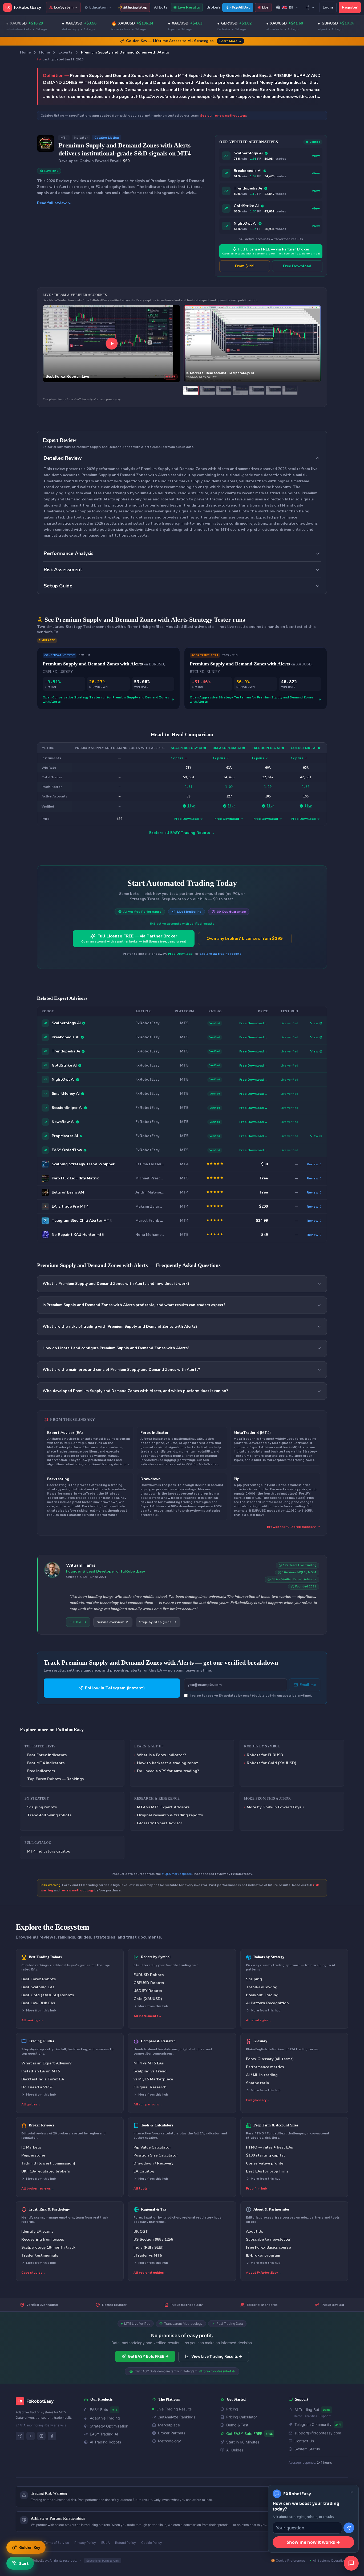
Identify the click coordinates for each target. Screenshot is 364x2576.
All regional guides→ (150, 2273)
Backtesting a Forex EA (43, 2079)
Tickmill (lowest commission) (48, 2163)
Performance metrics (265, 2067)
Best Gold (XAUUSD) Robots (48, 1995)
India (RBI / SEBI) (149, 2247)
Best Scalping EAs (38, 1987)
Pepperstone (33, 2155)
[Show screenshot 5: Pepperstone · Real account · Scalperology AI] (257, 390)
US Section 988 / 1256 (153, 2239)
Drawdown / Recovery (153, 2163)
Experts (65, 52)
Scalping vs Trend (150, 2071)
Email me (308, 1685)
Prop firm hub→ (258, 2188)
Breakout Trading (262, 1995)
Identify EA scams (37, 2231)
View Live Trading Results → (217, 2356)
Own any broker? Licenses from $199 (245, 939)
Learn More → (230, 41)
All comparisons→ (148, 2104)
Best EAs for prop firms (267, 2171)
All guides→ (31, 2104)
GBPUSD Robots (149, 1983)
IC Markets (31, 2147)
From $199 (245, 266)
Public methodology (187, 2305)
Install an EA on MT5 (41, 2071)
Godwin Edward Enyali (100, 161)
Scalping (254, 1979)
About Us (254, 2231)
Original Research (150, 2087)
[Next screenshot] (316, 344)
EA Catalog (144, 2171)
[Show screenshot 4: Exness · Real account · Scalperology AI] (240, 390)
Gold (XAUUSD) (148, 1999)
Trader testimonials (40, 2255)
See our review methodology (223, 116)
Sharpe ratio (258, 2083)
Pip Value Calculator (152, 2147)
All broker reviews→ (38, 2188)
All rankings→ (32, 2020)
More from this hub (41, 2010)
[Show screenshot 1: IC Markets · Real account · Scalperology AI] (191, 390)
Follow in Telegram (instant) (115, 1688)
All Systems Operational (331, 2560)
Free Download (297, 266)
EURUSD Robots (149, 1975)
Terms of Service (56, 2543)
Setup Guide (58, 586)
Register (350, 7)
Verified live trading (42, 2305)
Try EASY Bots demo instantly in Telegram (185, 2371)
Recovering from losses (43, 2239)
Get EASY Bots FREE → (148, 2356)
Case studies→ (33, 2273)
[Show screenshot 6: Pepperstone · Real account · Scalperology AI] (273, 390)
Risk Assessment (63, 570)
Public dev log (333, 2305)
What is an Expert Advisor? (46, 2063)
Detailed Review (63, 458)
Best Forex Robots (39, 1979)
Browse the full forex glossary (291, 1527)
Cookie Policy (152, 2543)
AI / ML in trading (262, 2075)
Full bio (75, 1622)
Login (328, 7)
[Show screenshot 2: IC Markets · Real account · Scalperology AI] (207, 390)
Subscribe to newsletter (268, 2239)
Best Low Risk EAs (38, 2003)
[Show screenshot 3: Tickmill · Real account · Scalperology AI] (224, 390)
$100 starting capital (265, 2155)
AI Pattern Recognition (267, 2003)
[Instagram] (41, 2436)
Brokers (214, 7)
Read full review (52, 203)
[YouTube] (31, 2436)
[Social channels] (310, 7)
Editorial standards (262, 2305)
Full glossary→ (258, 2100)
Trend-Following (262, 1987)
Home (25, 52)
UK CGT (141, 2231)
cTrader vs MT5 (148, 2255)
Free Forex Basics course (268, 2247)
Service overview (110, 1622)
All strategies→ (259, 2020)
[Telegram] (20, 2436)
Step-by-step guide (155, 1622)
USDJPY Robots (148, 1991)
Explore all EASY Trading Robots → (182, 833)
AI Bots (161, 7)
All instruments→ (147, 2016)
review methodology (77, 1890)
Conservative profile (265, 2163)
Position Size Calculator (156, 2155)
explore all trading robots (220, 954)
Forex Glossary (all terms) (270, 2059)
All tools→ (142, 2188)
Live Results (189, 7)
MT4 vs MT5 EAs (149, 2063)
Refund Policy (126, 2543)
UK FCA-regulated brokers (46, 2171)
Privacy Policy (85, 2543)
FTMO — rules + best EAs (269, 2147)
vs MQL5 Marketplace (153, 2079)
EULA (106, 2543)
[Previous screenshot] (189, 344)
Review (312, 1164)
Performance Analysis (69, 553)
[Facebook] (52, 2436)
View (316, 156)
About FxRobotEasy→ (264, 2273)
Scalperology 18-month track (48, 2247)
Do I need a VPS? (37, 2087)
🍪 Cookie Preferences (288, 2560)
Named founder (114, 2305)
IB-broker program (263, 2255)
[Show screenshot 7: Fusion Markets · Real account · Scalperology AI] (290, 390)
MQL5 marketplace (177, 1874)
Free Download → (254, 1023)
